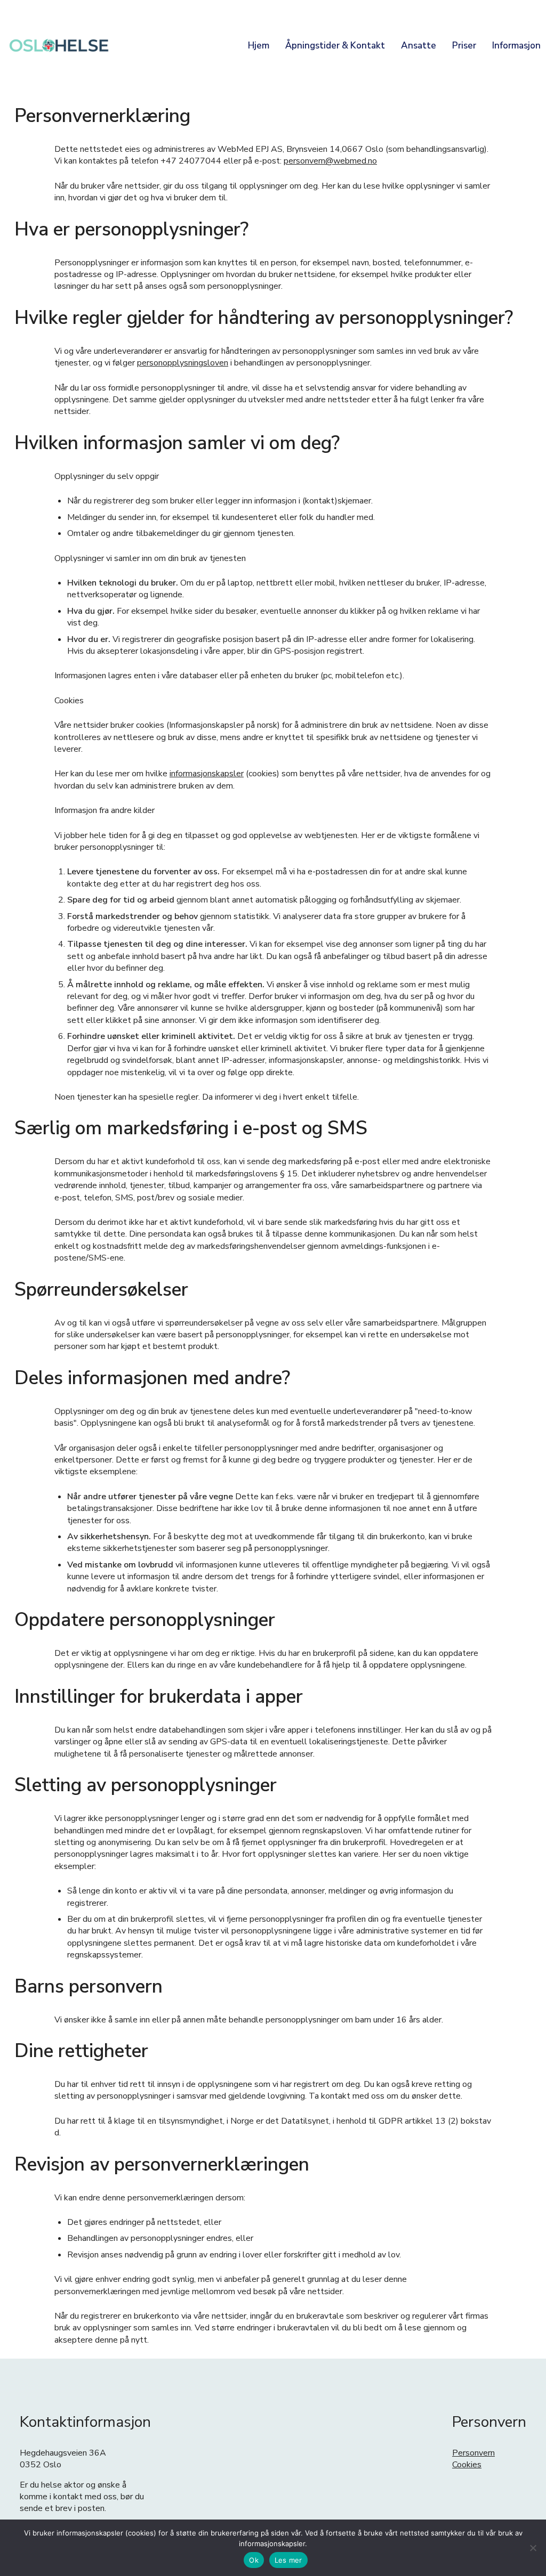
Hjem (259, 46)
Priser (464, 46)
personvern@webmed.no (330, 161)
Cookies (467, 2465)
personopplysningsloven (183, 363)
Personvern (473, 2453)
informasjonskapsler (207, 774)
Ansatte (419, 46)
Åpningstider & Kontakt (335, 46)
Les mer (288, 2560)
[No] (533, 2548)
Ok (254, 2560)
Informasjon (516, 46)
